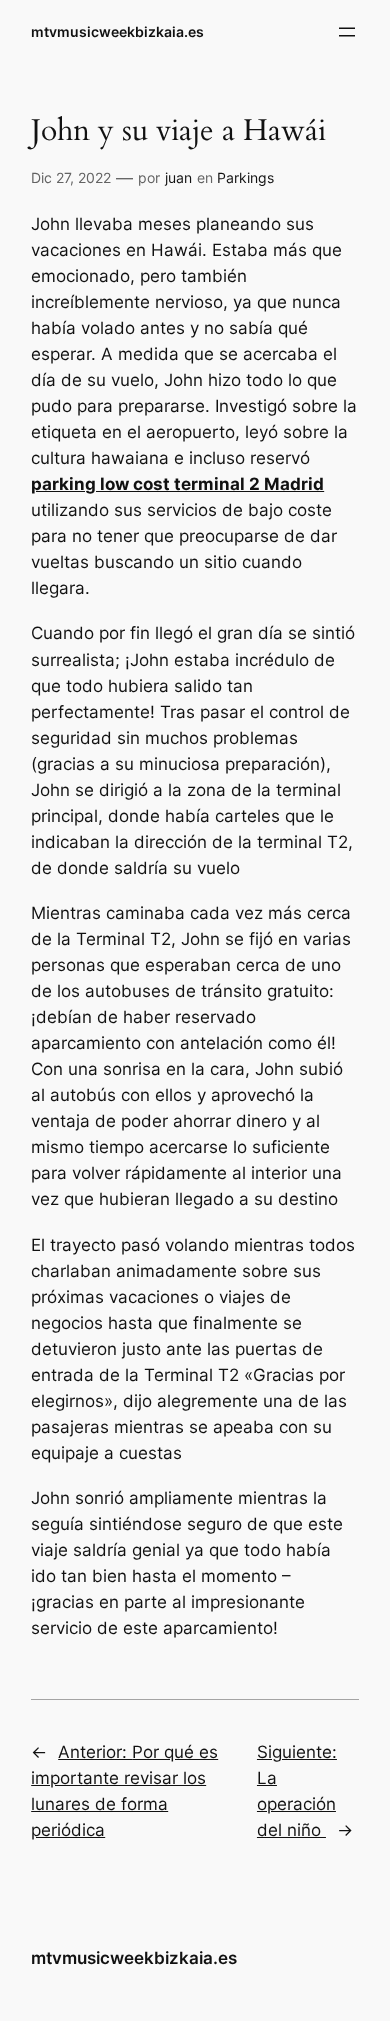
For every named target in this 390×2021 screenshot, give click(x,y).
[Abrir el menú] (347, 32)
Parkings (245, 177)
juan (178, 177)
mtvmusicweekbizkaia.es (117, 31)
